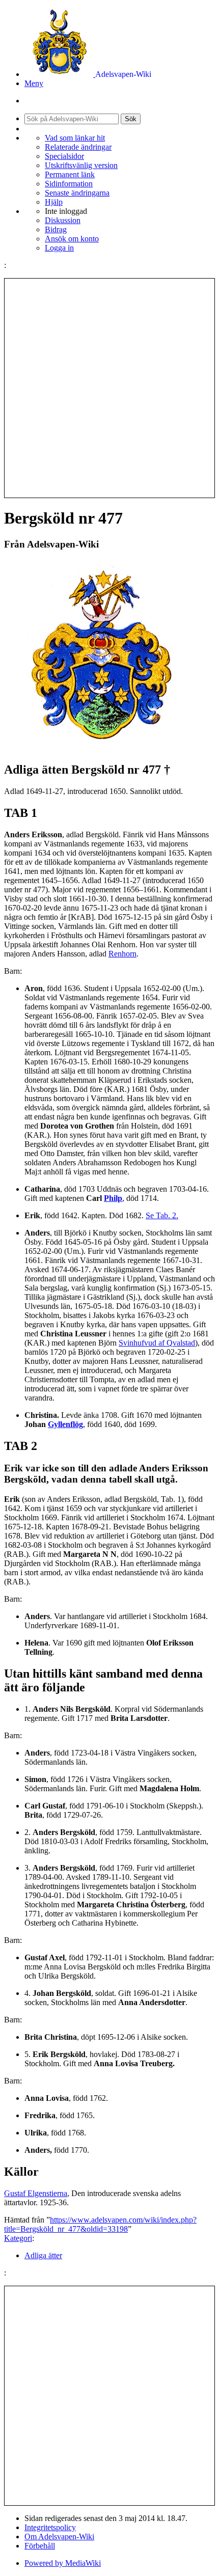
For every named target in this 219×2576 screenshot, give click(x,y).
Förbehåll (40, 2546)
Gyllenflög (65, 1424)
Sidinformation (69, 184)
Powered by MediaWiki (63, 2563)
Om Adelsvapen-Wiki (59, 2537)
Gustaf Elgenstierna (36, 2193)
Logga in (59, 248)
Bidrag (56, 229)
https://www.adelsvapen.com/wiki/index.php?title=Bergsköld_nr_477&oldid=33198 (100, 2224)
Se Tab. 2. (162, 1215)
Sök (131, 119)
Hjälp (54, 202)
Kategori (18, 2238)
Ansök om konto (72, 239)
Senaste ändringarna (77, 193)
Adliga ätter (43, 2255)
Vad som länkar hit (75, 138)
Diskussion (63, 220)
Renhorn (122, 954)
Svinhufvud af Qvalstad (157, 1343)
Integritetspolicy (50, 2527)
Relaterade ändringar (78, 147)
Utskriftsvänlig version (81, 165)
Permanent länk (70, 174)
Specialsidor (64, 156)
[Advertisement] (109, 388)
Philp (113, 1198)
